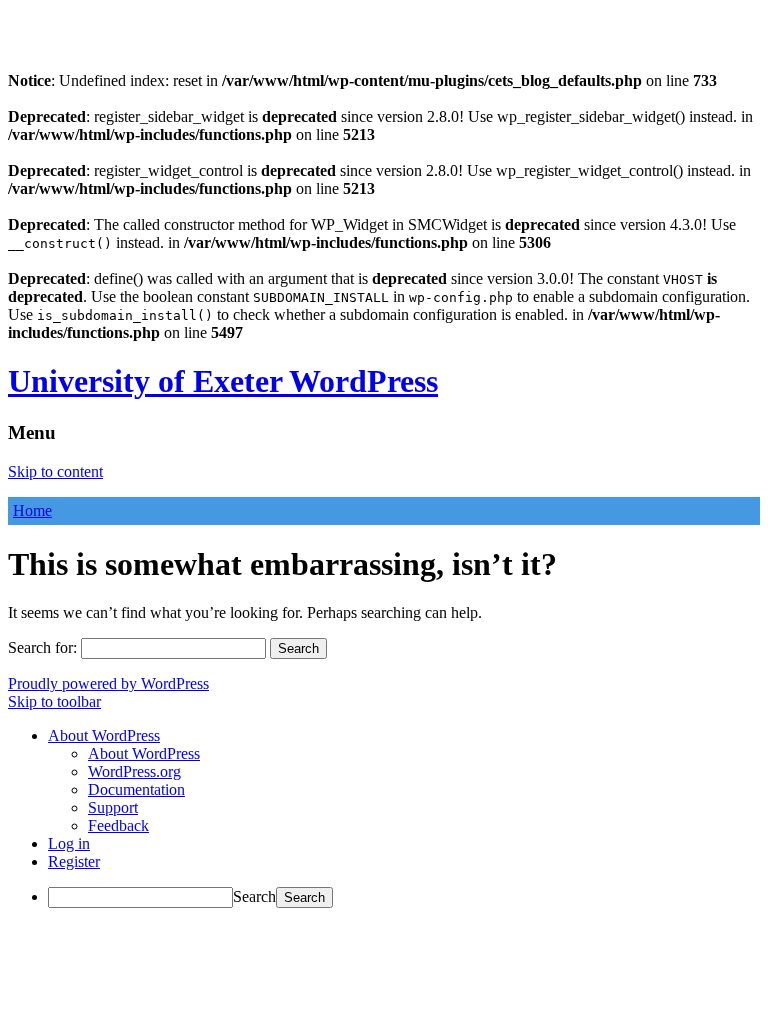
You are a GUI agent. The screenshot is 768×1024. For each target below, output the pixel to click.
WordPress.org (134, 771)
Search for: (42, 647)
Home (32, 510)
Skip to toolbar (54, 701)
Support (113, 807)
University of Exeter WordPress (223, 381)
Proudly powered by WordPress (108, 683)
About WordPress (144, 753)
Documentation (136, 789)
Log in (69, 843)
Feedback (118, 825)
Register (74, 861)
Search (254, 896)
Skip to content (55, 471)
